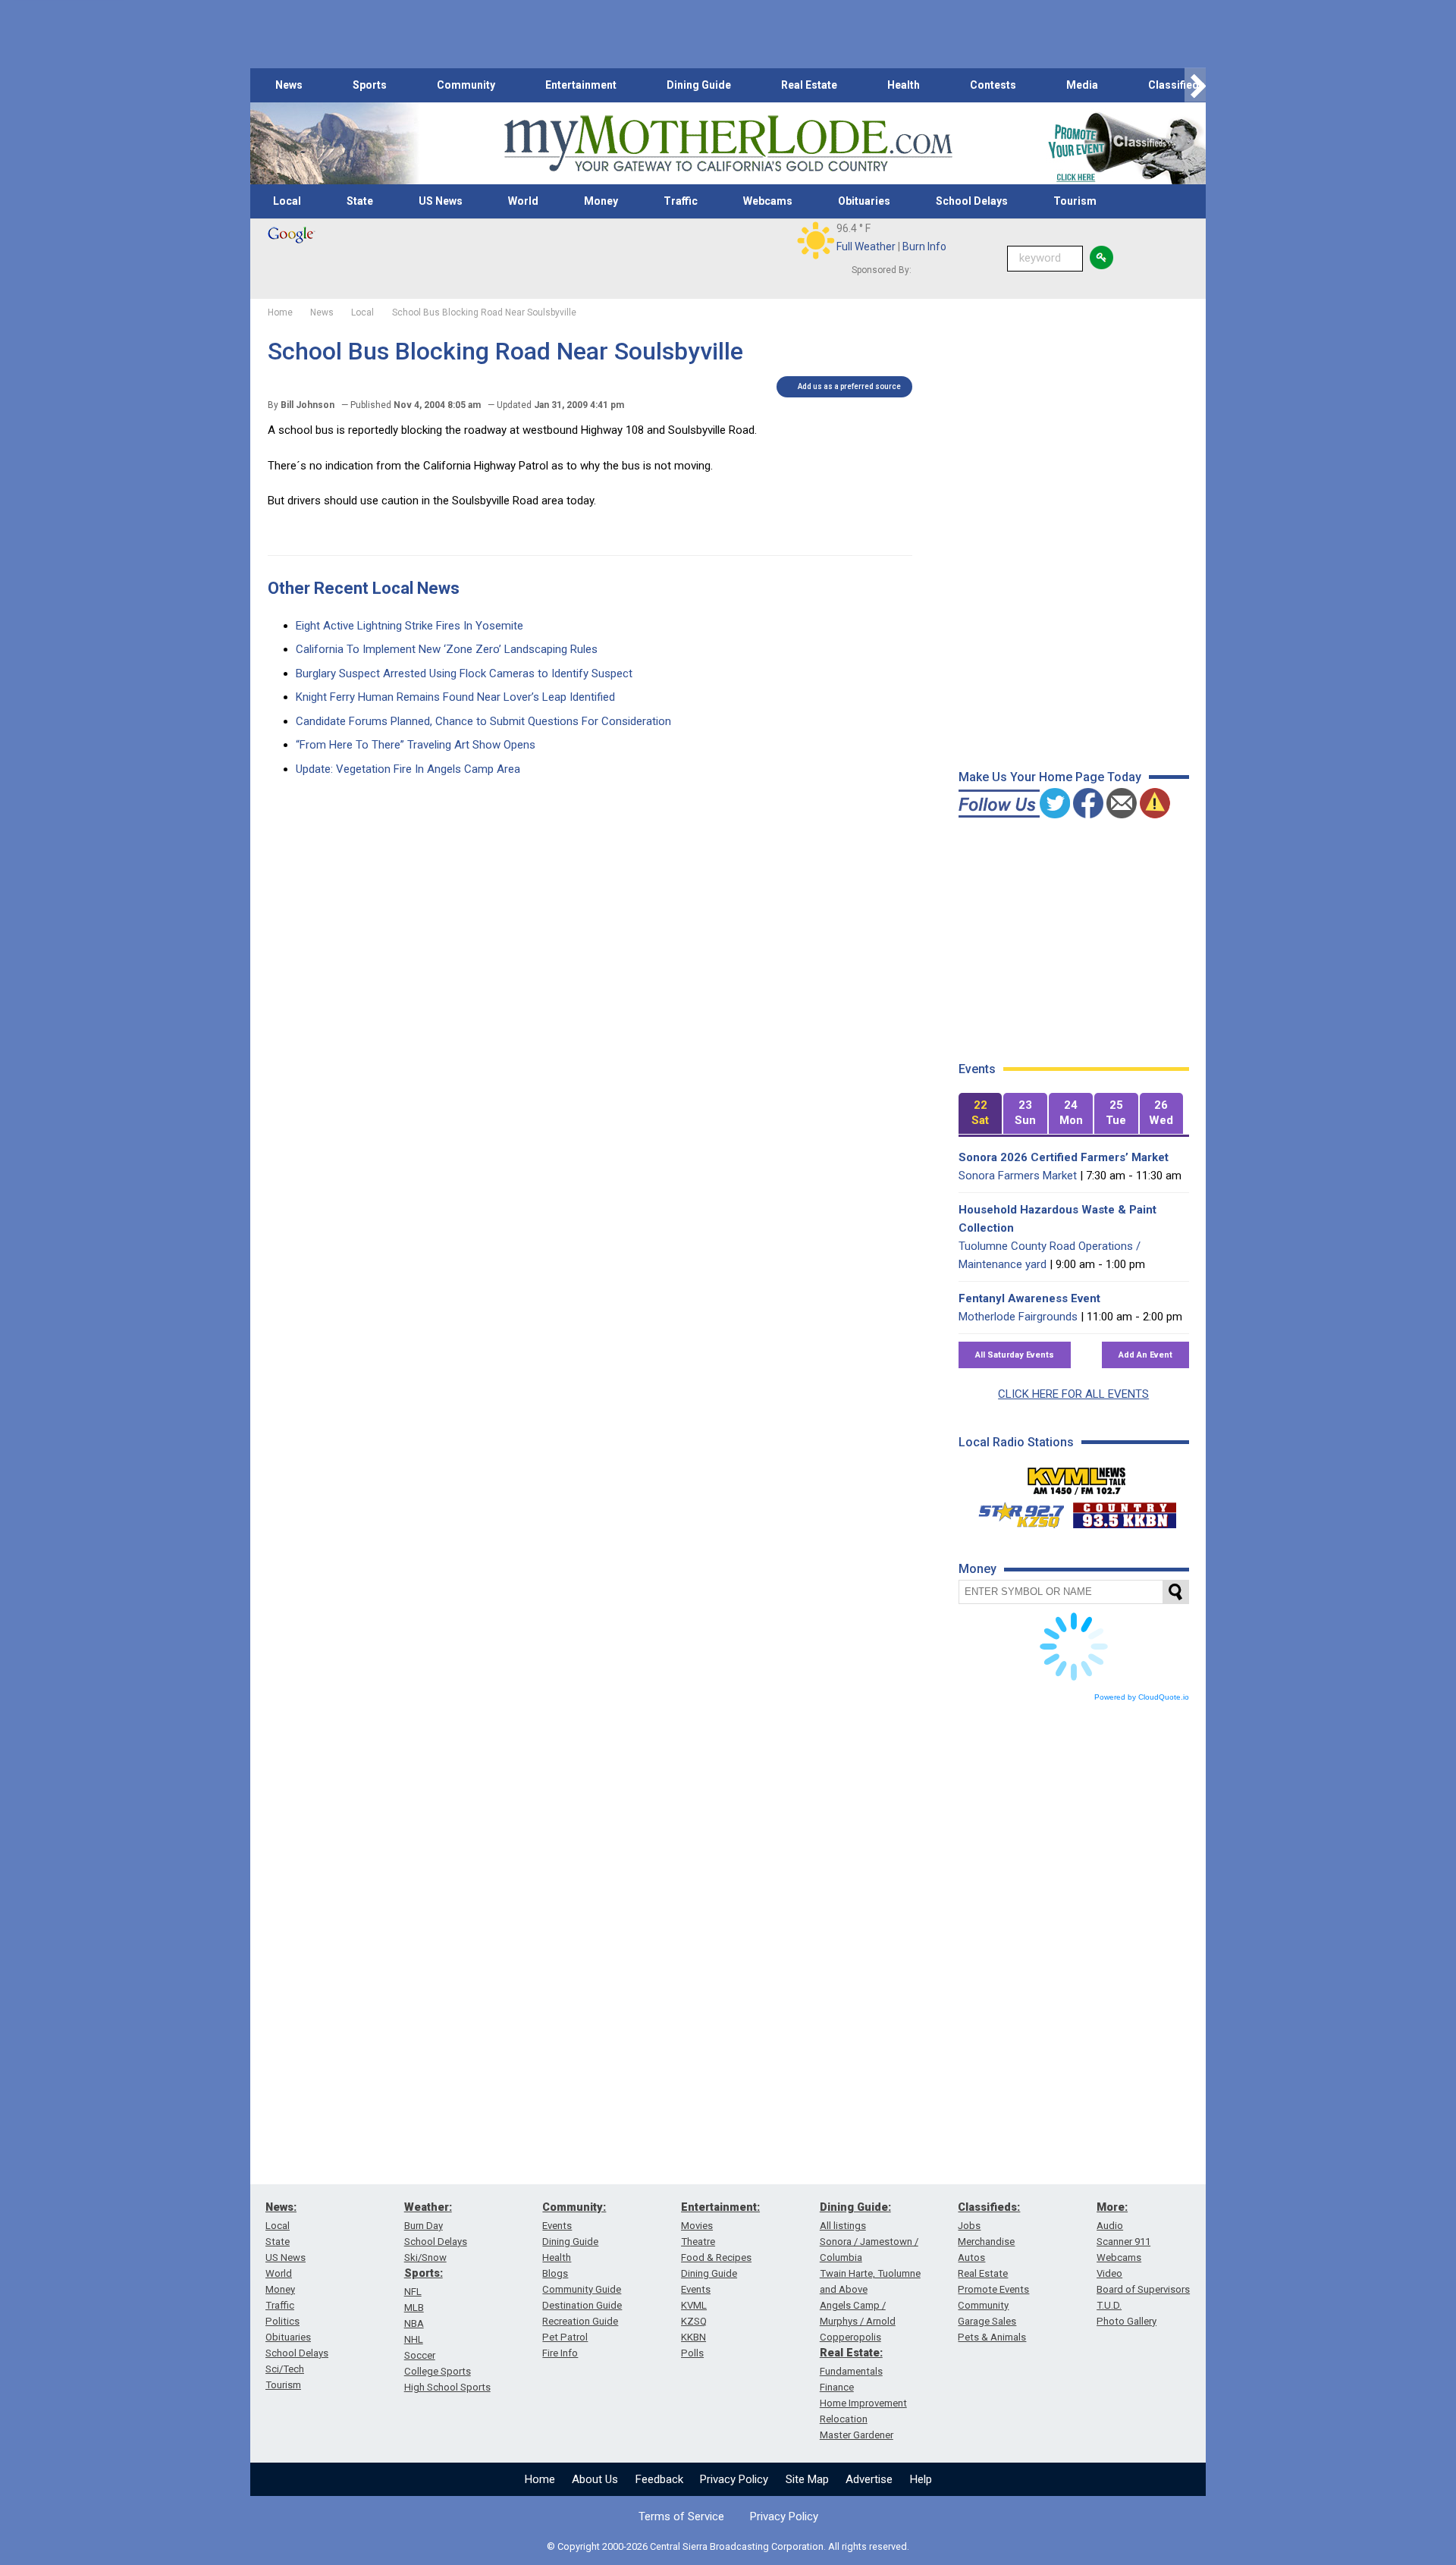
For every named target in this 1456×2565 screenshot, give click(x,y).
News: (281, 2207)
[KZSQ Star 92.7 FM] (1015, 1512)
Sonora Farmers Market (1018, 1176)
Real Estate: (851, 2353)
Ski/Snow (425, 2257)
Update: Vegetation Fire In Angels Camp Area (408, 769)
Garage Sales (987, 2321)
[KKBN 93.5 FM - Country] (1124, 1512)
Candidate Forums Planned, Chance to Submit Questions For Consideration (483, 721)
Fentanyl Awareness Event (1029, 1298)
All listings (843, 2226)
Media (1082, 85)
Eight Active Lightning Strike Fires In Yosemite (409, 626)
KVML (694, 2305)
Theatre (698, 2242)
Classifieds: (989, 2207)
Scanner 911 (1123, 2242)
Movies (697, 2226)
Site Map (807, 2479)
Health (904, 85)
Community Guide (582, 2289)
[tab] (981, 1114)
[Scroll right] (1195, 85)
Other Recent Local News (364, 588)
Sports (370, 85)
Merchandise (986, 2242)
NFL (413, 2292)
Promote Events (993, 2289)
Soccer (420, 2355)
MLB (414, 2308)
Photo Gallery (1127, 2321)
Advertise (869, 2479)
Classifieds (1177, 85)
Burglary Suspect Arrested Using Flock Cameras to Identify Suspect (464, 673)
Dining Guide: (855, 2207)
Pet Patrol (565, 2337)
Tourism (1075, 201)
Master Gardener (857, 2435)
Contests (993, 85)
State (360, 201)
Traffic (681, 201)
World (523, 201)
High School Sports (447, 2387)
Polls (692, 2353)
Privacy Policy (734, 2479)
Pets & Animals (992, 2337)
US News (441, 201)
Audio (1110, 2226)
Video (1109, 2273)
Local (287, 201)
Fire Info (560, 2353)
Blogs (555, 2273)
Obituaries (864, 201)
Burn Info (924, 246)
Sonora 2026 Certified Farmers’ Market (1064, 1157)
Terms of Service (681, 2516)
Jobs (969, 2226)
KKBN (693, 2337)
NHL (414, 2339)
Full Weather (866, 246)
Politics (282, 2321)
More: (1112, 2207)
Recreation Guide (580, 2321)
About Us (595, 2479)
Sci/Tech (285, 2369)
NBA (414, 2323)
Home (540, 2479)
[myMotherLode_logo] (728, 144)
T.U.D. (1109, 2305)
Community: (574, 2207)
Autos (971, 2257)
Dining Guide (699, 85)
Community (466, 85)
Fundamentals (851, 2371)
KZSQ (694, 2321)
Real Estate (809, 85)
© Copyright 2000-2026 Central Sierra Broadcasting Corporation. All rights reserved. (728, 2546)
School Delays (972, 201)
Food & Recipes (716, 2257)
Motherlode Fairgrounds (1018, 1317)
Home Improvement (863, 2403)
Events (557, 2226)
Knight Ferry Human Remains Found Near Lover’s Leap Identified (455, 697)
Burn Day (424, 2226)
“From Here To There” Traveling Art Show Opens (416, 745)
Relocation (844, 2419)
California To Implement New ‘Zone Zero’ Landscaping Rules (447, 649)
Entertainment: (720, 2207)
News (289, 85)
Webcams (768, 201)
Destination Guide (582, 2305)
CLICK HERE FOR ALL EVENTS (1073, 1394)
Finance (837, 2387)
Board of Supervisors (1143, 2289)
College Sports (438, 2371)
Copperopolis (850, 2337)
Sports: (424, 2273)
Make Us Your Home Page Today (1050, 777)
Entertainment (581, 85)
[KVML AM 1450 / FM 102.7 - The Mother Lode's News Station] (1077, 1477)
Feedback (659, 2479)
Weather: (428, 2207)
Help (921, 2479)
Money (601, 201)
